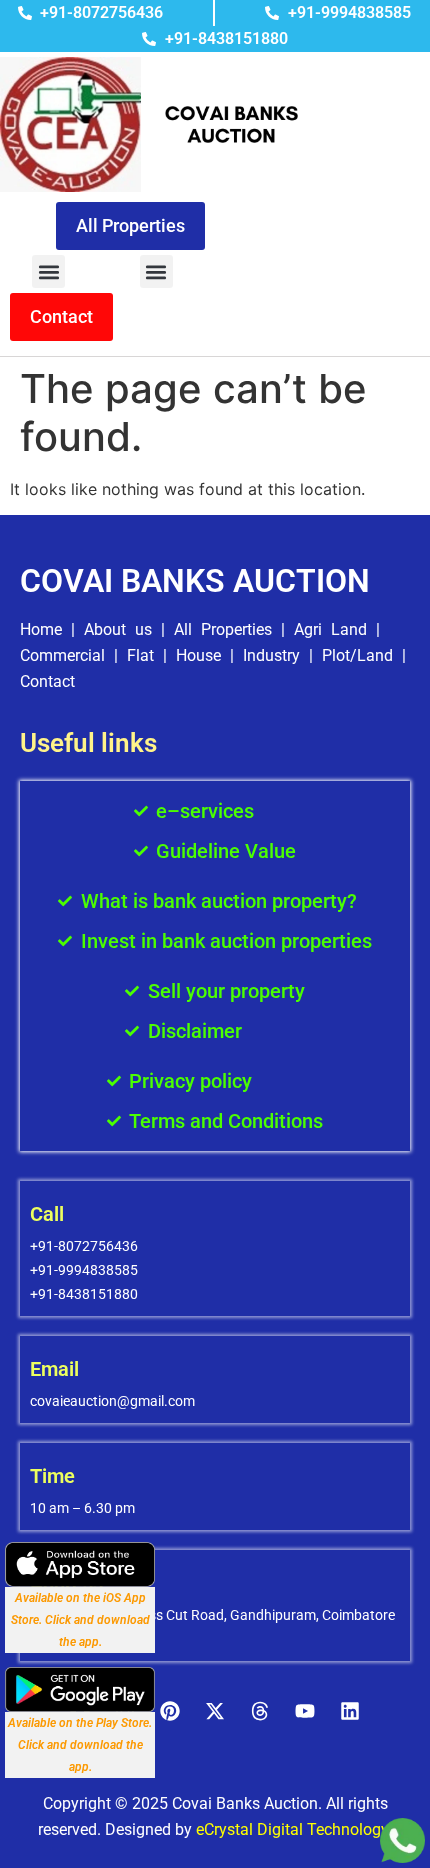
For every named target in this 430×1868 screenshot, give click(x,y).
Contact (47, 681)
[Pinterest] (170, 1711)
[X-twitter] (215, 1711)
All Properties (223, 629)
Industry (271, 655)
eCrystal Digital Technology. (294, 1829)
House (198, 655)
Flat (140, 655)
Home (41, 629)
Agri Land (330, 629)
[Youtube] (305, 1711)
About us (118, 629)
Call (47, 1214)
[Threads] (260, 1711)
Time (52, 1476)
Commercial (62, 655)
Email (54, 1369)
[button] (48, 271)
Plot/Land (357, 655)
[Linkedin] (350, 1711)
